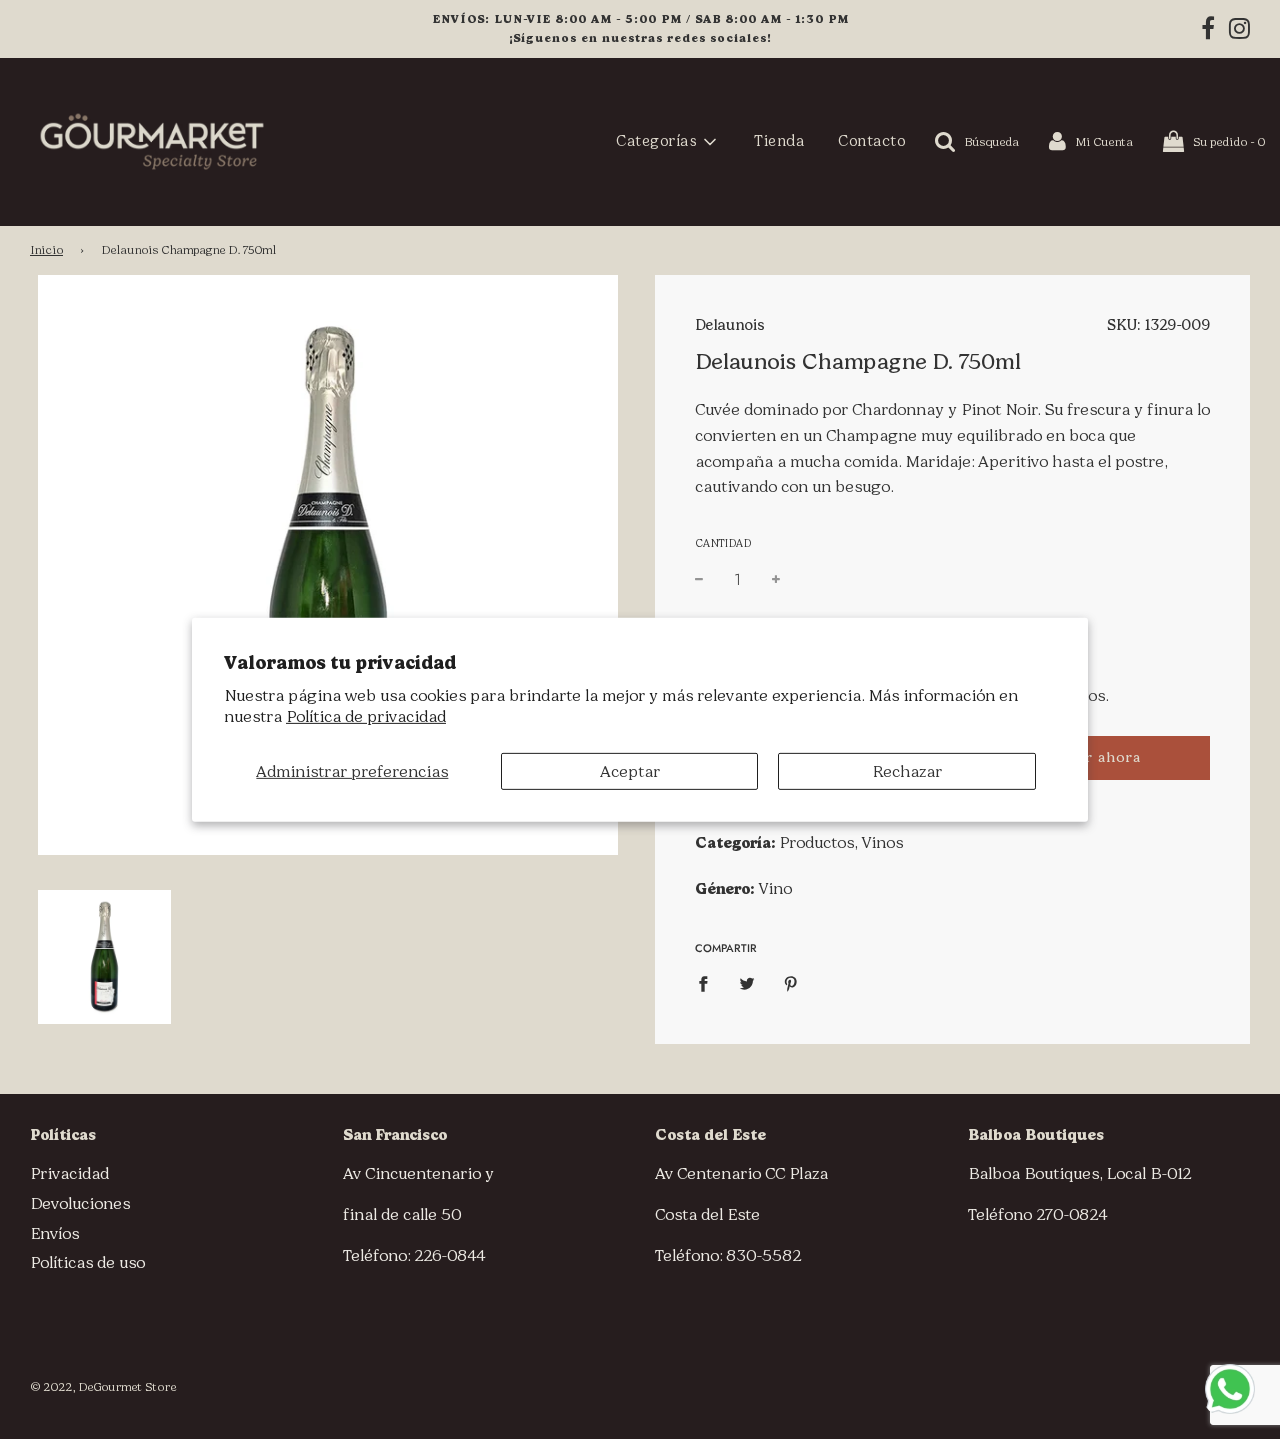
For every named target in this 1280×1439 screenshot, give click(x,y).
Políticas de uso (87, 1262)
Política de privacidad (366, 716)
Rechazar (907, 770)
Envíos (54, 1233)
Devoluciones (80, 1203)
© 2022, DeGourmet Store (103, 1387)
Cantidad (723, 543)
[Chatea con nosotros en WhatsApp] (1230, 1389)
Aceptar (630, 770)
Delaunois (729, 325)
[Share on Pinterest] (791, 983)
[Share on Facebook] (709, 983)
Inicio (46, 250)
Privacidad (69, 1173)
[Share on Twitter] (747, 983)
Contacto (871, 141)
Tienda (779, 141)
